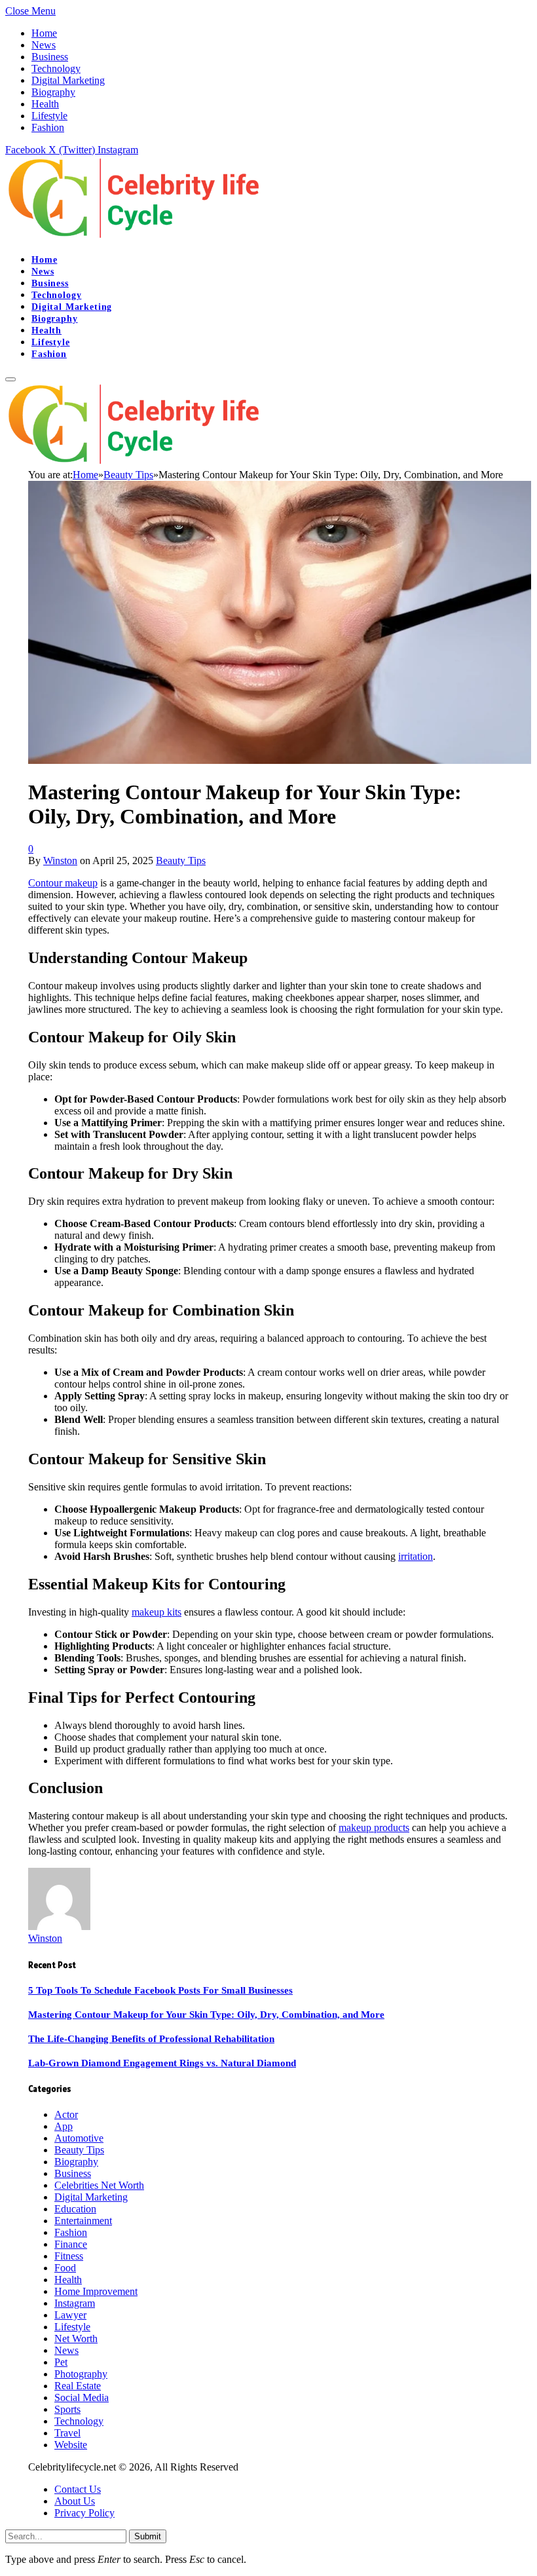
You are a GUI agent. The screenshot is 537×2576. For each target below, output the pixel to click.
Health (45, 104)
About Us (75, 2501)
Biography (53, 92)
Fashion (48, 127)
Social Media (82, 2397)
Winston (60, 861)
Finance (71, 2244)
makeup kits (157, 1612)
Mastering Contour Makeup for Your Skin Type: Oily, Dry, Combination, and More (206, 2015)
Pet (61, 2362)
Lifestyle (49, 116)
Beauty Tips (181, 861)
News (44, 45)
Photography (81, 2374)
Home (44, 33)
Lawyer (70, 2315)
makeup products (374, 1828)
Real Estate (78, 2386)
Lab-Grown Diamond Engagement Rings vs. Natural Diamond (162, 2063)
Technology (56, 68)
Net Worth (76, 2339)
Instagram (75, 2303)
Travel (67, 2433)
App (64, 2126)
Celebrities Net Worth (99, 2185)
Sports (67, 2409)
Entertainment (83, 2221)
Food (65, 2268)
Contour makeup (63, 883)
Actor (66, 2114)
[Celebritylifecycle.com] (137, 237)
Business (50, 57)
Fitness (69, 2256)
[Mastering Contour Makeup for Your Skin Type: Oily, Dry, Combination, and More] (280, 760)
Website (71, 2445)
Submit (148, 2536)
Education (75, 2209)
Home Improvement (96, 2291)
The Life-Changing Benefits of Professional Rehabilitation (151, 2039)
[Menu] (10, 379)
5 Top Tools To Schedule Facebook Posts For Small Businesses (160, 1990)
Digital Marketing (68, 80)
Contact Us (78, 2489)
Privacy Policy (84, 2513)
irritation (416, 1556)
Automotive (79, 2138)
